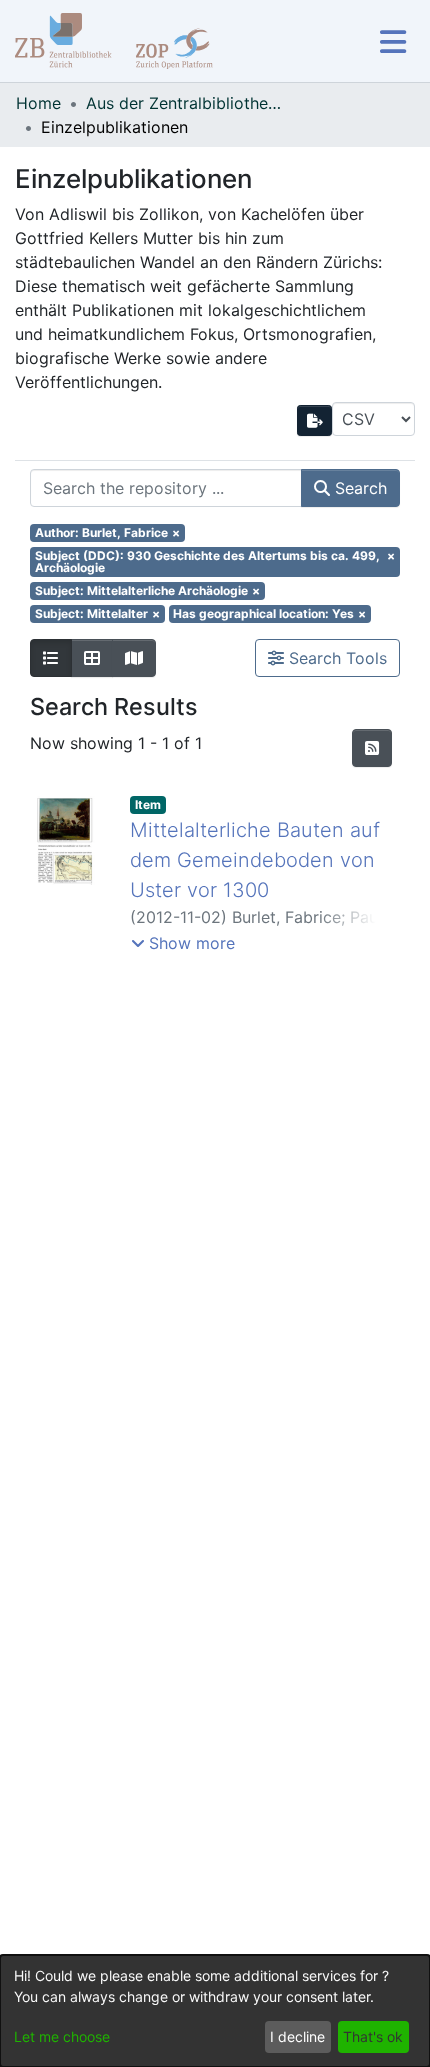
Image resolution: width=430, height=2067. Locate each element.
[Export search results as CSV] (315, 420)
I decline (297, 2036)
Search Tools (335, 658)
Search (358, 488)
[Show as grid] (92, 658)
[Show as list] (51, 658)
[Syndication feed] (372, 748)
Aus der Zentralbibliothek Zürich (186, 103)
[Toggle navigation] (392, 41)
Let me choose (62, 2036)
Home (38, 103)
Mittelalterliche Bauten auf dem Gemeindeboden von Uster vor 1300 (255, 860)
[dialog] (215, 2011)
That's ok (373, 2036)
